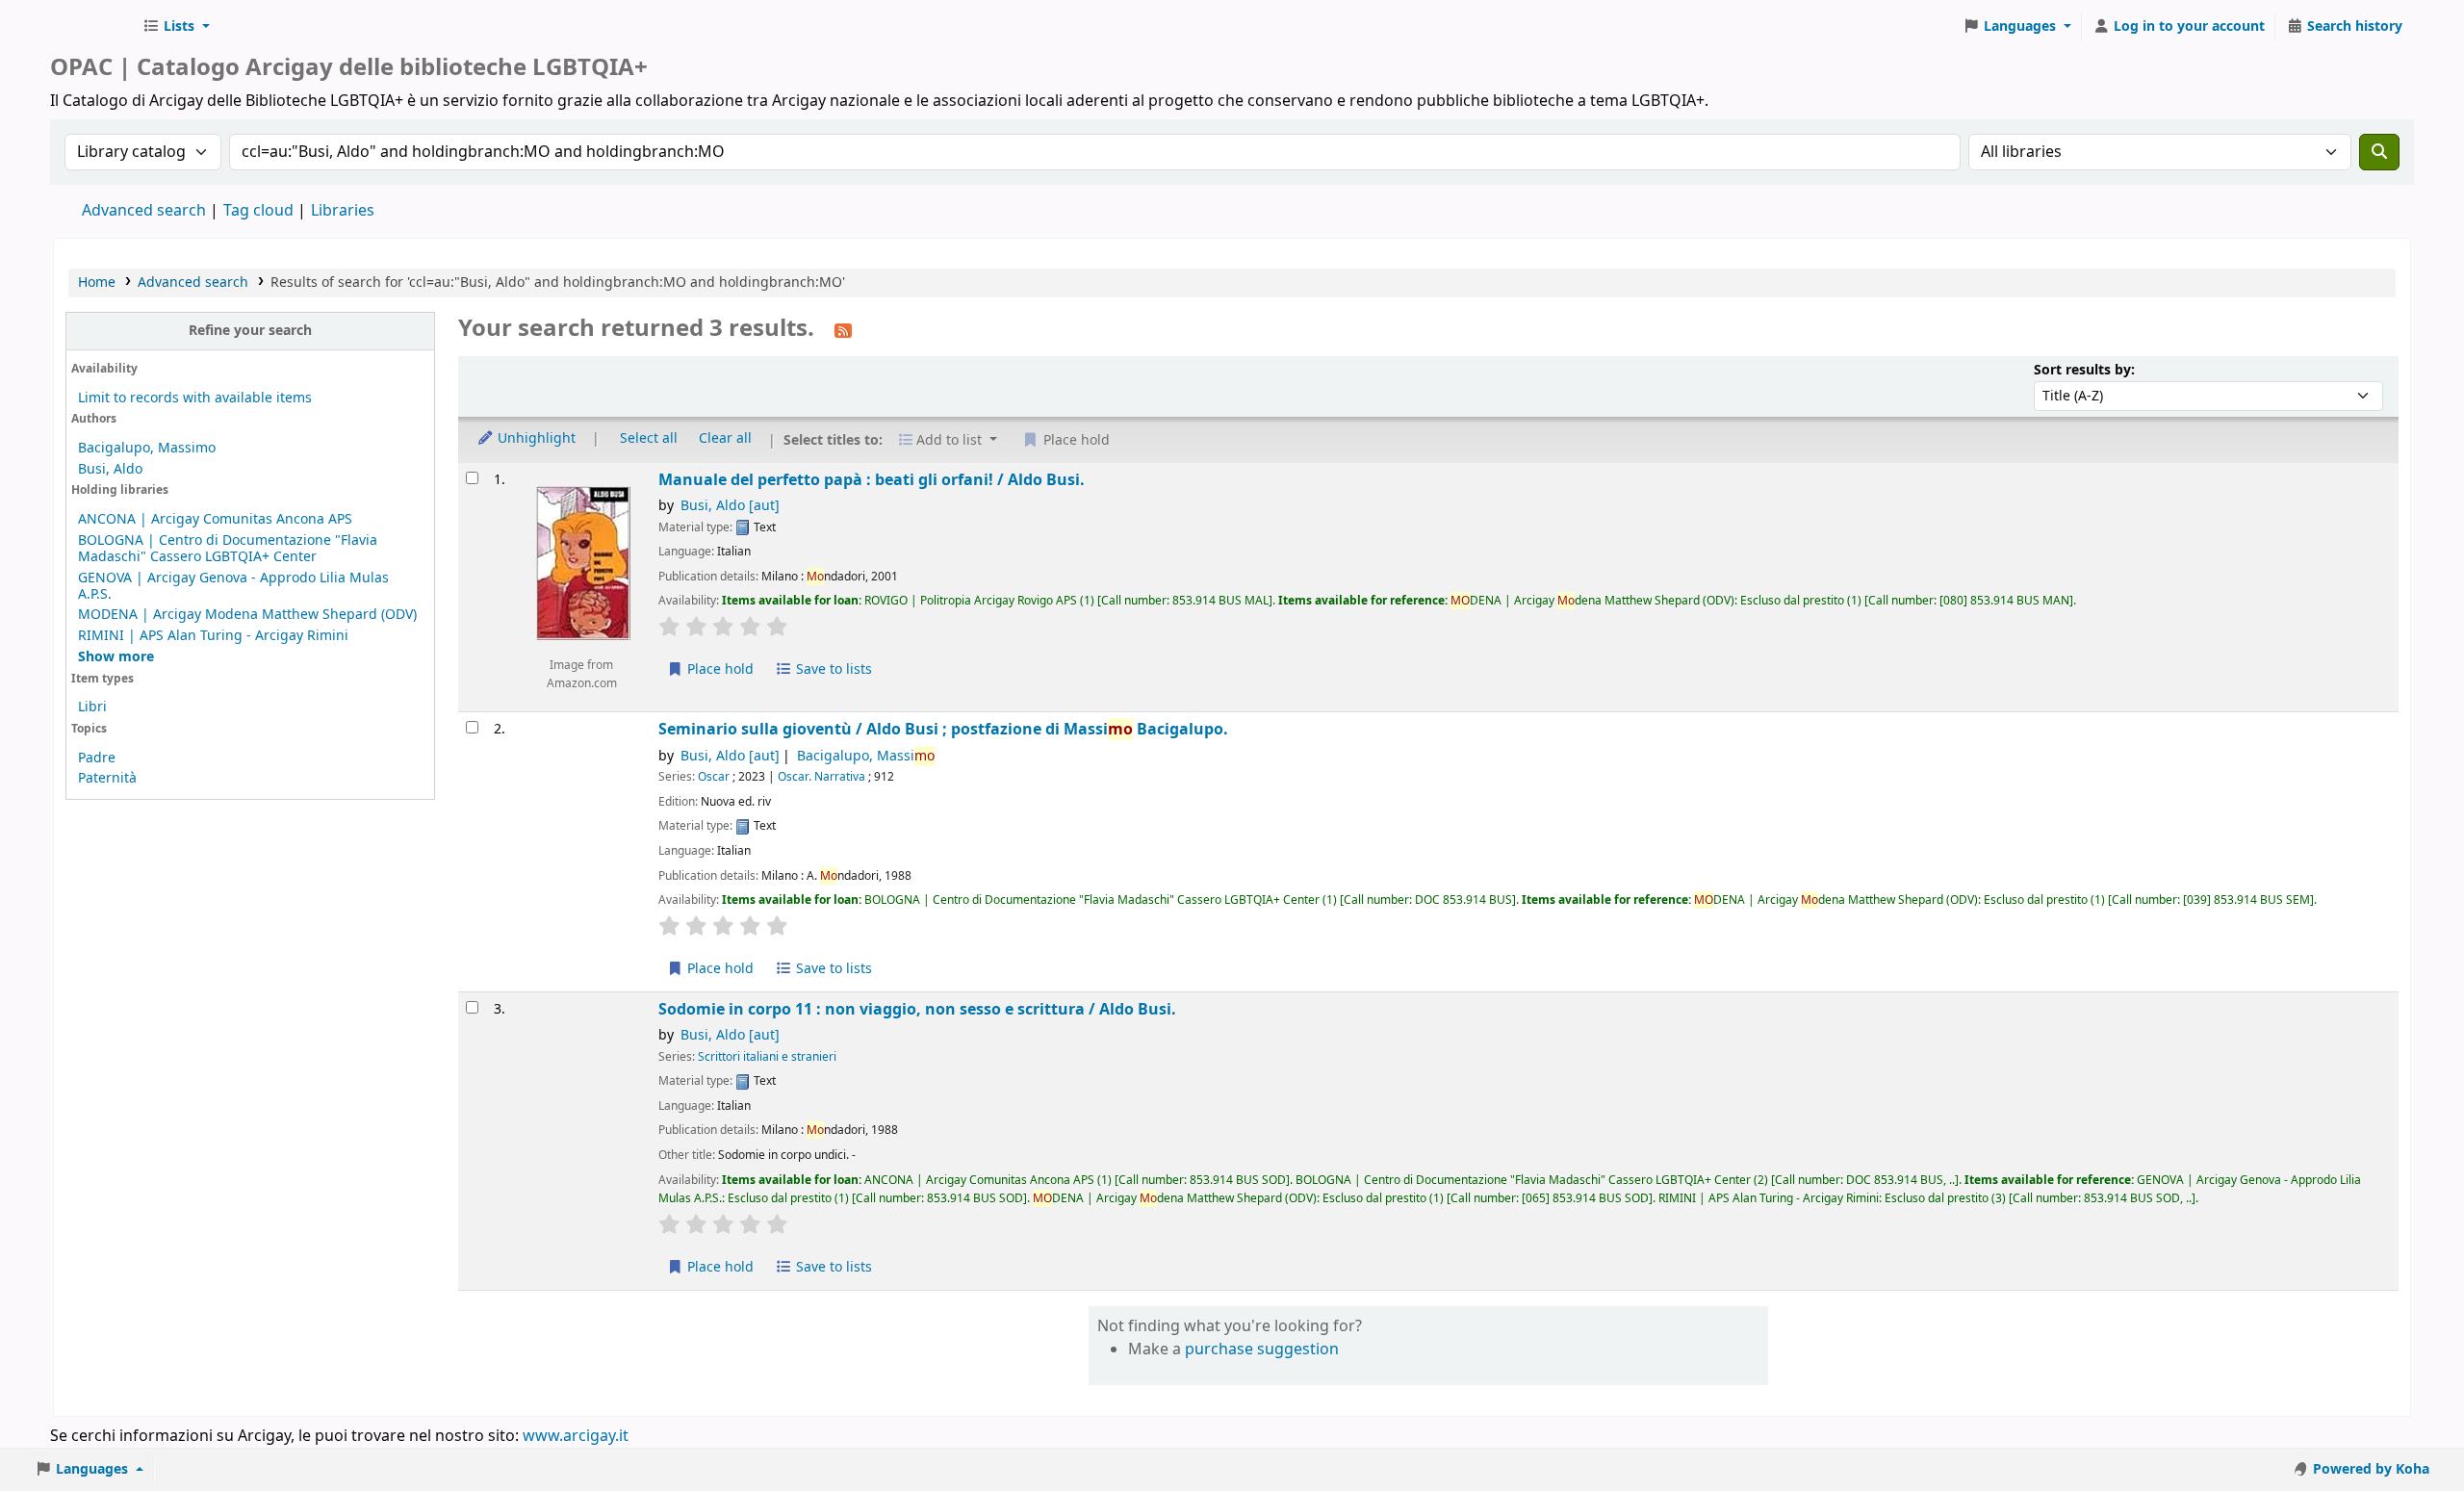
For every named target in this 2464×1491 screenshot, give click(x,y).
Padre (97, 758)
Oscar (714, 777)
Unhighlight (535, 438)
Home (97, 283)
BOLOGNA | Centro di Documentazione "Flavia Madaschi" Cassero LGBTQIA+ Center (228, 549)
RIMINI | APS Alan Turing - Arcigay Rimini (213, 636)
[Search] (2379, 152)
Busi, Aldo (110, 469)
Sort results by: (2084, 370)
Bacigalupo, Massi (866, 756)
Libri (92, 707)
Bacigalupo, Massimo (147, 448)
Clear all (725, 438)
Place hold (719, 669)
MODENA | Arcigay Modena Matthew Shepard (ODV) (247, 615)
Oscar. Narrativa (821, 777)
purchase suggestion (1262, 1350)
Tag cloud (258, 211)
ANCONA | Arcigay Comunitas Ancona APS (215, 519)
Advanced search (144, 211)
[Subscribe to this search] (843, 330)
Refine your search (250, 331)
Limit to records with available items (195, 398)
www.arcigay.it (576, 1436)
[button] (176, 27)
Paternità (107, 778)
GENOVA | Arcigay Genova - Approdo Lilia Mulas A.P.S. (233, 586)
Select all (649, 438)
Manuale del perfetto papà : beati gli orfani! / (872, 480)
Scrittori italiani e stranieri (767, 1057)
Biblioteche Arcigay (92, 27)
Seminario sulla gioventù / (943, 729)
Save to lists (832, 669)
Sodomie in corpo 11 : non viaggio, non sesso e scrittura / (917, 1009)
